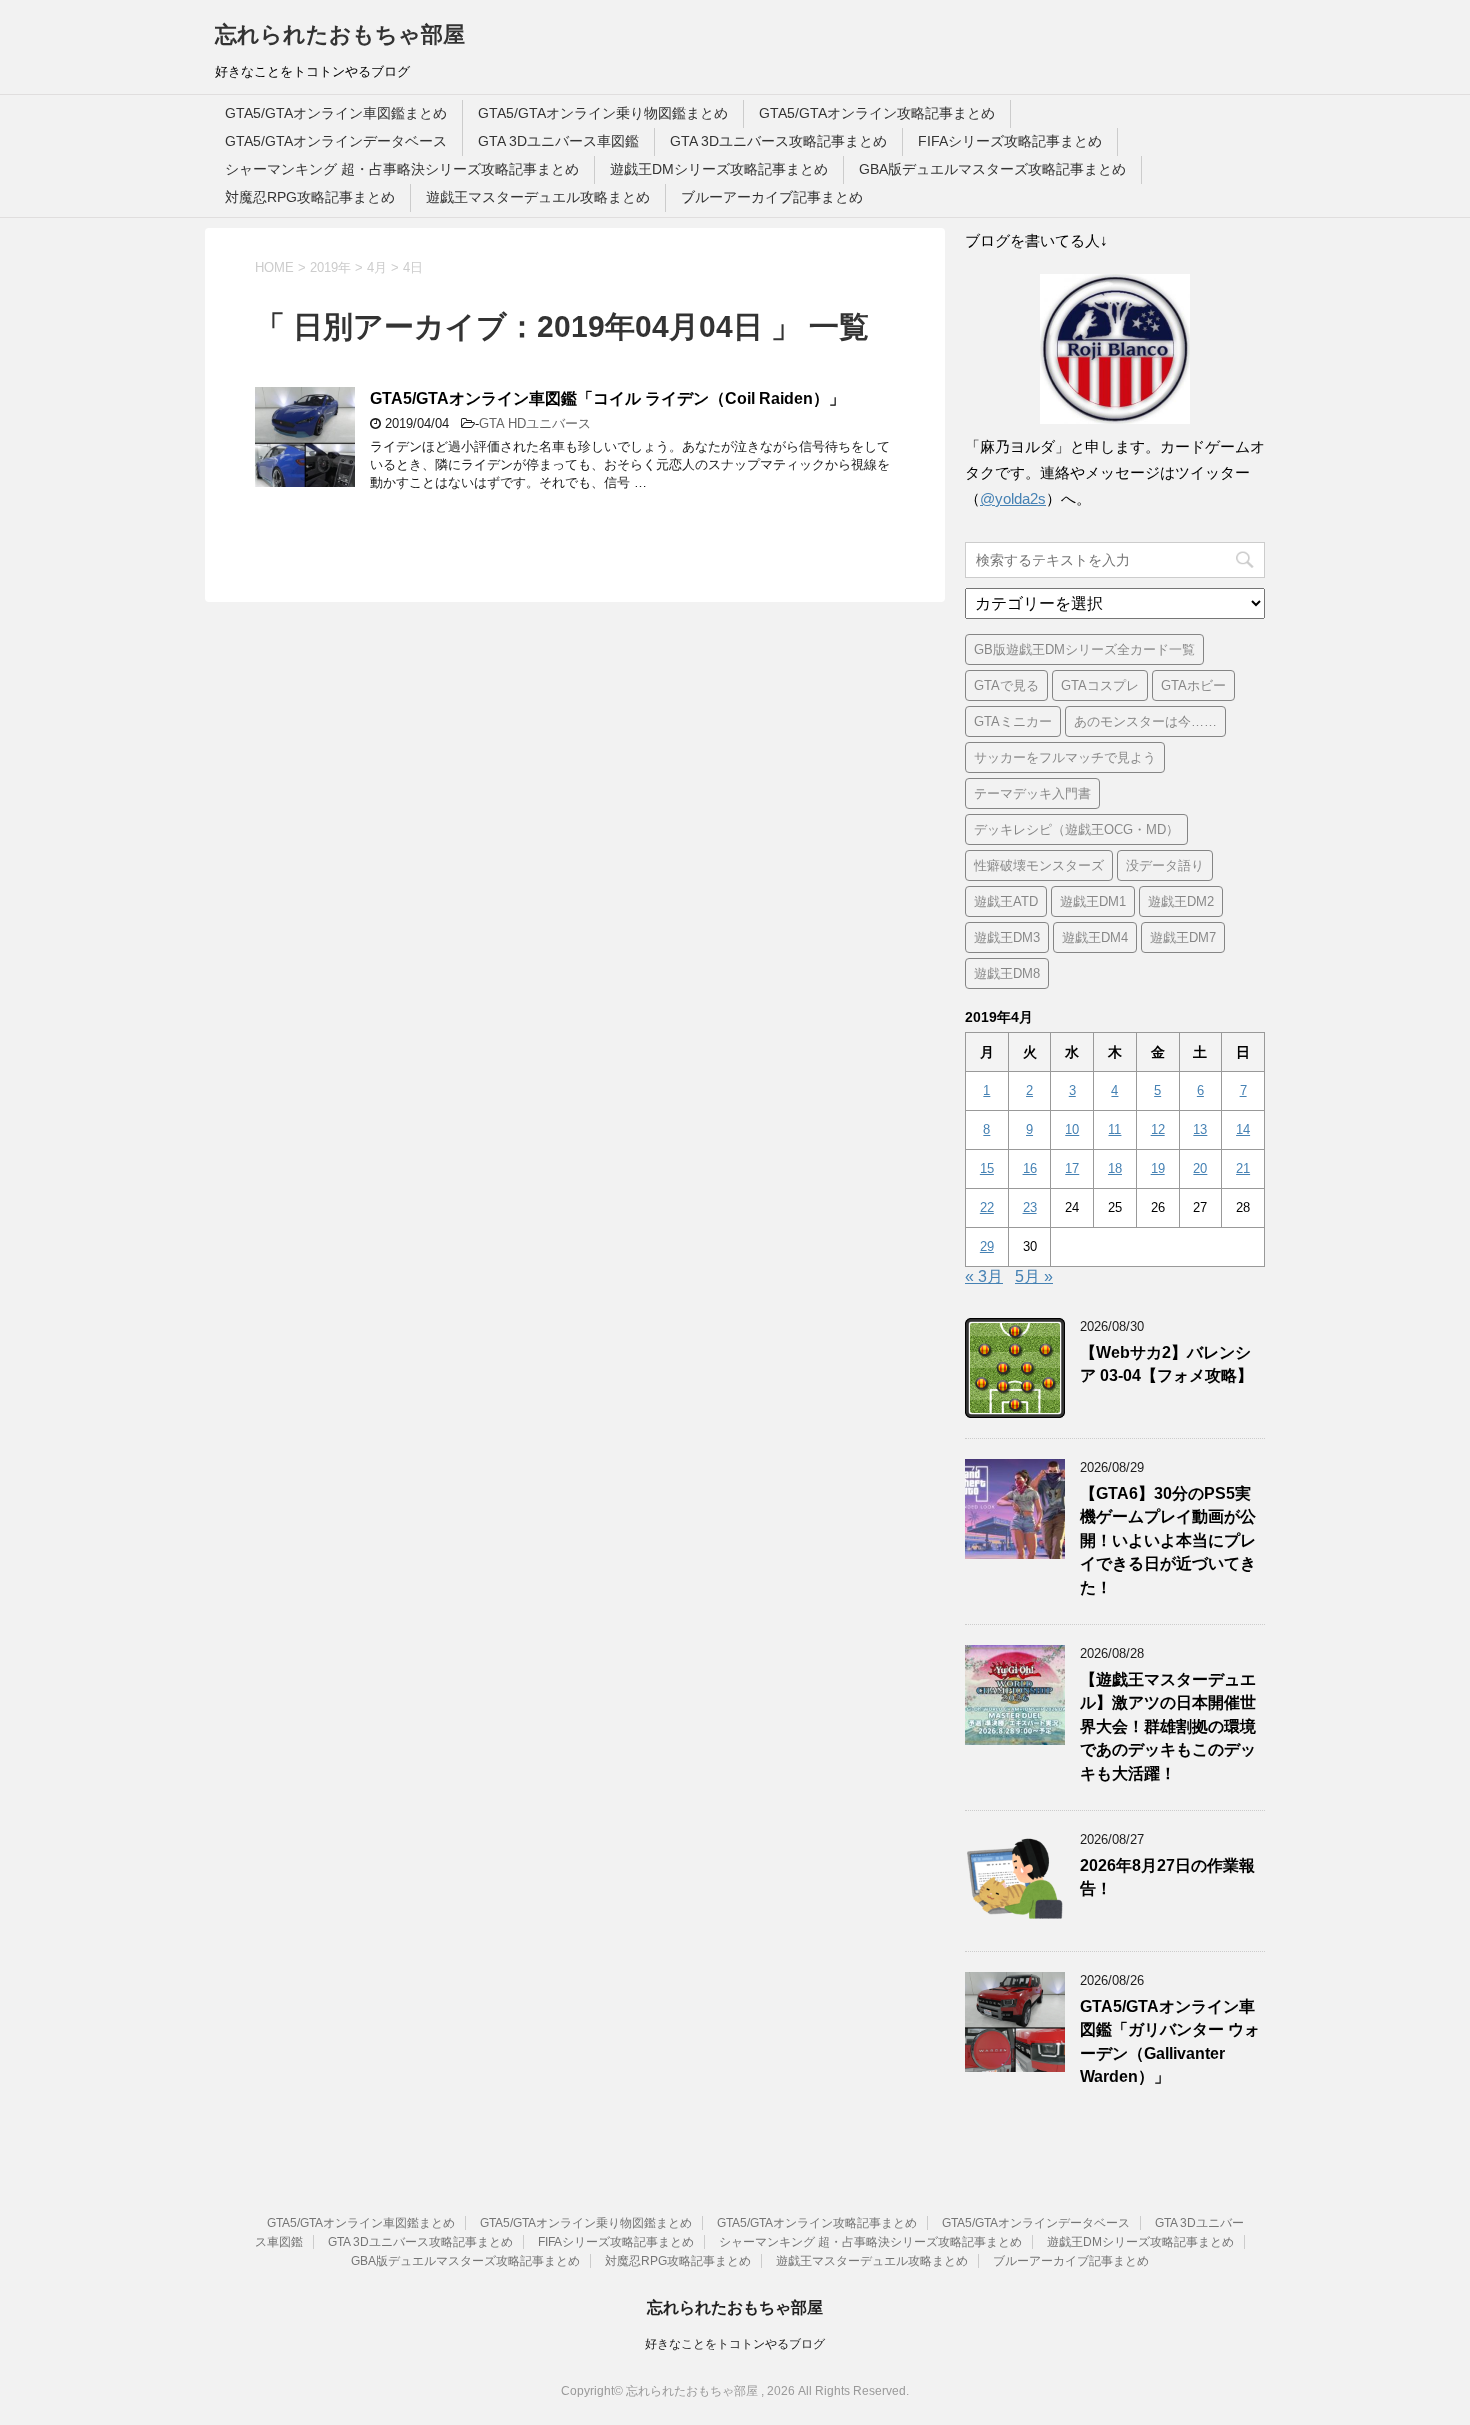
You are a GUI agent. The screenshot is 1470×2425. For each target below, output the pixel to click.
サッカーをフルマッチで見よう (1065, 757)
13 (1200, 1129)
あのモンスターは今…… (1145, 721)
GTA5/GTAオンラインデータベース (336, 141)
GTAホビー (1193, 685)
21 (1243, 1168)
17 (1072, 1168)
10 (1072, 1129)
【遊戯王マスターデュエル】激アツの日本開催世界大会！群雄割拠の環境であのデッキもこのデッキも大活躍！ (1168, 1726)
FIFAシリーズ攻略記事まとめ (1010, 141)
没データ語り (1165, 865)
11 (1114, 1129)
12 (1158, 1129)
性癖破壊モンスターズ (1039, 865)
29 (987, 1246)
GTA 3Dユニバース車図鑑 (558, 141)
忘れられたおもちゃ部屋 (340, 34)
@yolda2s (1013, 498)
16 (1030, 1168)
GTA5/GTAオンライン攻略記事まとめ (877, 113)
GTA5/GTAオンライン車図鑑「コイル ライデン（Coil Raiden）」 (607, 398)
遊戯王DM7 (1183, 937)
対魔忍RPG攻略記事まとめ (310, 197)
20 (1200, 1168)
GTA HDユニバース (535, 423)
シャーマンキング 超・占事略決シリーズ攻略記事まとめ (402, 169)
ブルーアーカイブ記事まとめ (772, 197)
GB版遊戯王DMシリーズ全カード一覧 (1084, 649)
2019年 (330, 267)
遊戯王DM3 (1007, 937)
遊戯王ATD (1006, 901)
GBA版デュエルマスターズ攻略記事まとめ (992, 169)
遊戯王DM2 (1181, 901)
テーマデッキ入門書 (1032, 793)
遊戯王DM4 (1095, 937)
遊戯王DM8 (1007, 973)
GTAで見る (1006, 685)
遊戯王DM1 (1093, 901)
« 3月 (984, 1276)
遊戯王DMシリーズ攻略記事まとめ (719, 169)
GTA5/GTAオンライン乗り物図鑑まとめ (603, 113)
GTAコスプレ (1100, 685)
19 (1158, 1168)
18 (1115, 1168)
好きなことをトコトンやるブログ (735, 2344)
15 (987, 1168)
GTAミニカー (1013, 721)
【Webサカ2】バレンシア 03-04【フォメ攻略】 (1166, 1364)
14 (1243, 1129)
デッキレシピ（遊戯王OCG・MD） (1076, 829)
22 (987, 1207)
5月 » (1034, 1276)
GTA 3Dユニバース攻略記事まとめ (778, 141)
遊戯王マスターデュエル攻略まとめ (538, 197)
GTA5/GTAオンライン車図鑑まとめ (336, 113)
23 (1030, 1207)
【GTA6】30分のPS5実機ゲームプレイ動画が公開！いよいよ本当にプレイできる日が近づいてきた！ (1168, 1540)
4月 (377, 267)
